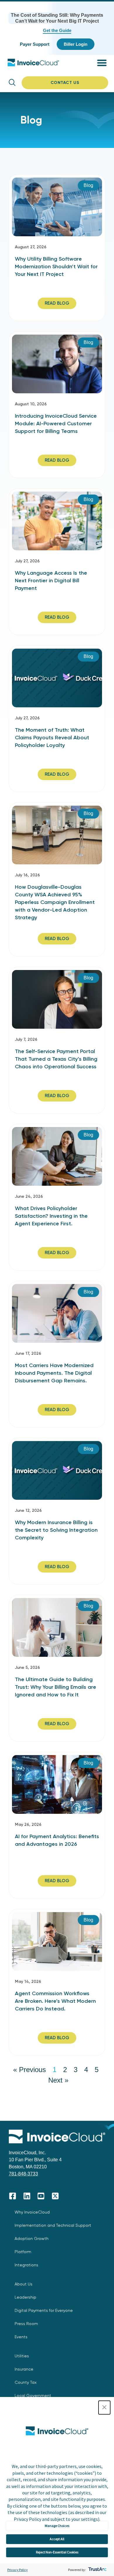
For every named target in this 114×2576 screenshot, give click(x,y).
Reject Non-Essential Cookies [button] (57, 2552)
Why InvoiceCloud (32, 2212)
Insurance (24, 2369)
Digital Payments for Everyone (44, 2310)
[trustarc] (97, 2570)
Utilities (22, 2356)
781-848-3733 (23, 2174)
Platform (23, 2252)
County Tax (26, 2382)
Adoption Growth (32, 2238)
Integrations (26, 2265)
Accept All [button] (57, 2539)
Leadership (25, 2297)
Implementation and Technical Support (53, 2225)
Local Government (33, 2396)
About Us (24, 2284)
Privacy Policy (18, 2570)
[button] (104, 2408)
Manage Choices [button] (57, 2526)
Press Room (26, 2324)
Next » (58, 2080)
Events (21, 2337)
